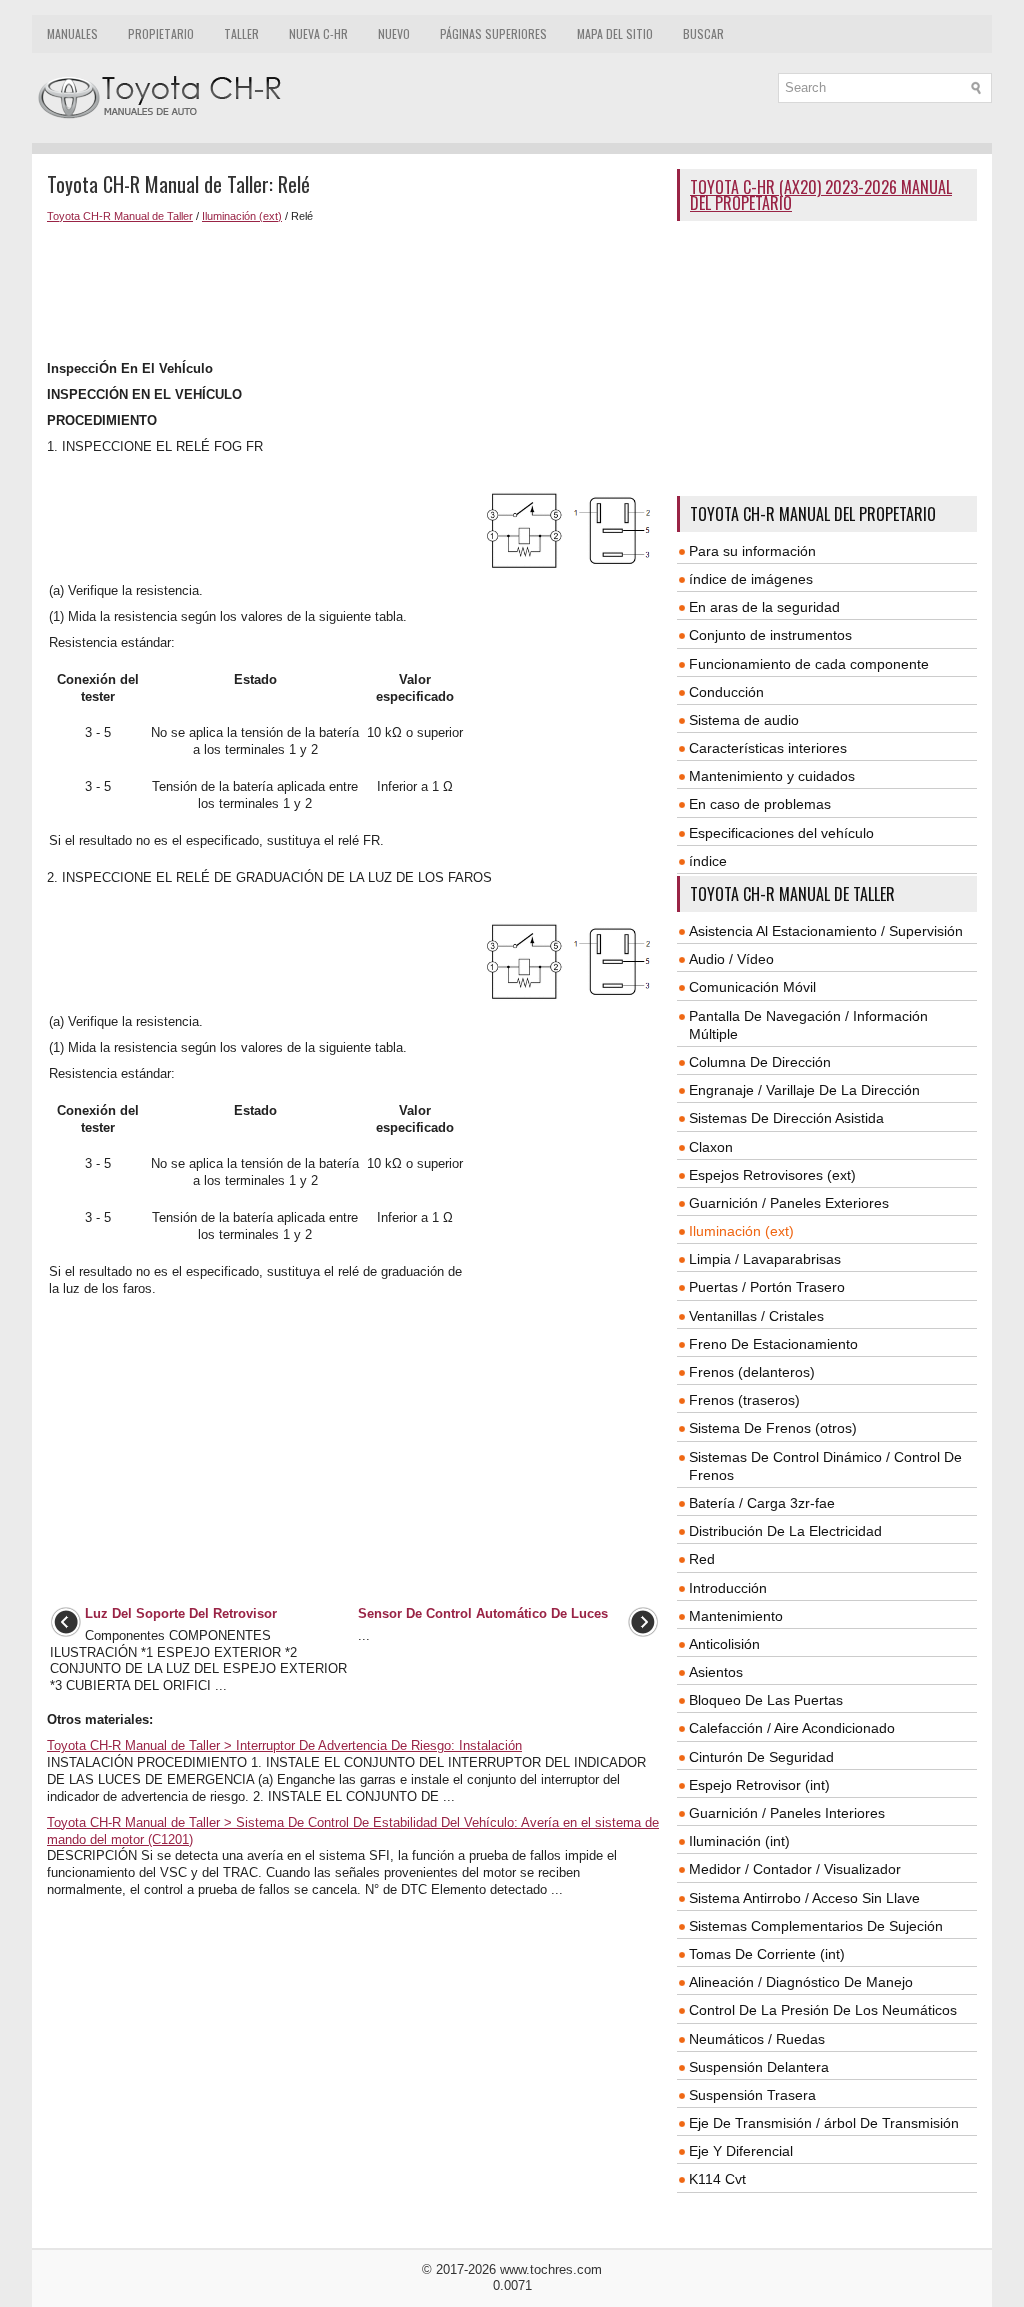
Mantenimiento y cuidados (772, 776)
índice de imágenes (751, 579)
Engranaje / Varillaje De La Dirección (804, 1090)
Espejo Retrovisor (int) (759, 1785)
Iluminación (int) (739, 1841)
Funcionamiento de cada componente (809, 664)
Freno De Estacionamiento (773, 1344)
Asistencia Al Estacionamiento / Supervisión (826, 931)
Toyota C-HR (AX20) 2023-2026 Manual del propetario (821, 195)
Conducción (726, 692)
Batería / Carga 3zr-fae (762, 1503)
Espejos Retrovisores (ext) (772, 1175)
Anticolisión (724, 1644)
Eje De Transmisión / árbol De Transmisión (824, 2123)
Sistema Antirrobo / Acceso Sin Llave (804, 1898)
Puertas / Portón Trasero (767, 1287)
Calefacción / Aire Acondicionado (792, 1728)
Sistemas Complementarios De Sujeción (816, 1926)
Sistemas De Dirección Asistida (786, 1118)
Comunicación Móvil (752, 987)
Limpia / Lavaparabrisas (765, 1259)
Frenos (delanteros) (752, 1372)
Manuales (72, 33)
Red (702, 1559)
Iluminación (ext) (242, 216)
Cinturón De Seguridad (761, 1757)
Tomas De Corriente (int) (767, 1954)
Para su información (752, 551)
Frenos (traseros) (744, 1400)
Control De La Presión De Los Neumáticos (823, 2010)
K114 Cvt (717, 2179)
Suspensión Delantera (759, 2067)
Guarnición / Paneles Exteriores (789, 1203)
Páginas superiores (493, 33)
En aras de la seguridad (764, 607)
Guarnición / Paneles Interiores (787, 1813)
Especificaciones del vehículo (781, 833)
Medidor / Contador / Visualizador (795, 1869)
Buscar (703, 33)
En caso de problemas (760, 804)
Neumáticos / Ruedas (757, 2039)
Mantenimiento (736, 1616)
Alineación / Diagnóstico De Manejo (801, 1982)
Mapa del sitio (615, 33)
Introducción (728, 1588)
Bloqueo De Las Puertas (766, 1700)
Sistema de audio (744, 720)
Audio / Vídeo (731, 959)
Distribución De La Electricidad (785, 1531)
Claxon (711, 1147)
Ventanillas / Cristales (756, 1316)
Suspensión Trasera (752, 2095)
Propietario (161, 33)
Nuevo (394, 33)
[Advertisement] (354, 292)
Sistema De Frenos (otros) (773, 1428)
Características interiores (768, 748)
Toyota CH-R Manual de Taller (120, 216)
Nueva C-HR (318, 33)
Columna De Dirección (760, 1062)
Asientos (716, 1672)
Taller (241, 33)
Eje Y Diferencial (741, 2151)
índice (708, 861)
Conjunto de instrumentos (770, 635)
